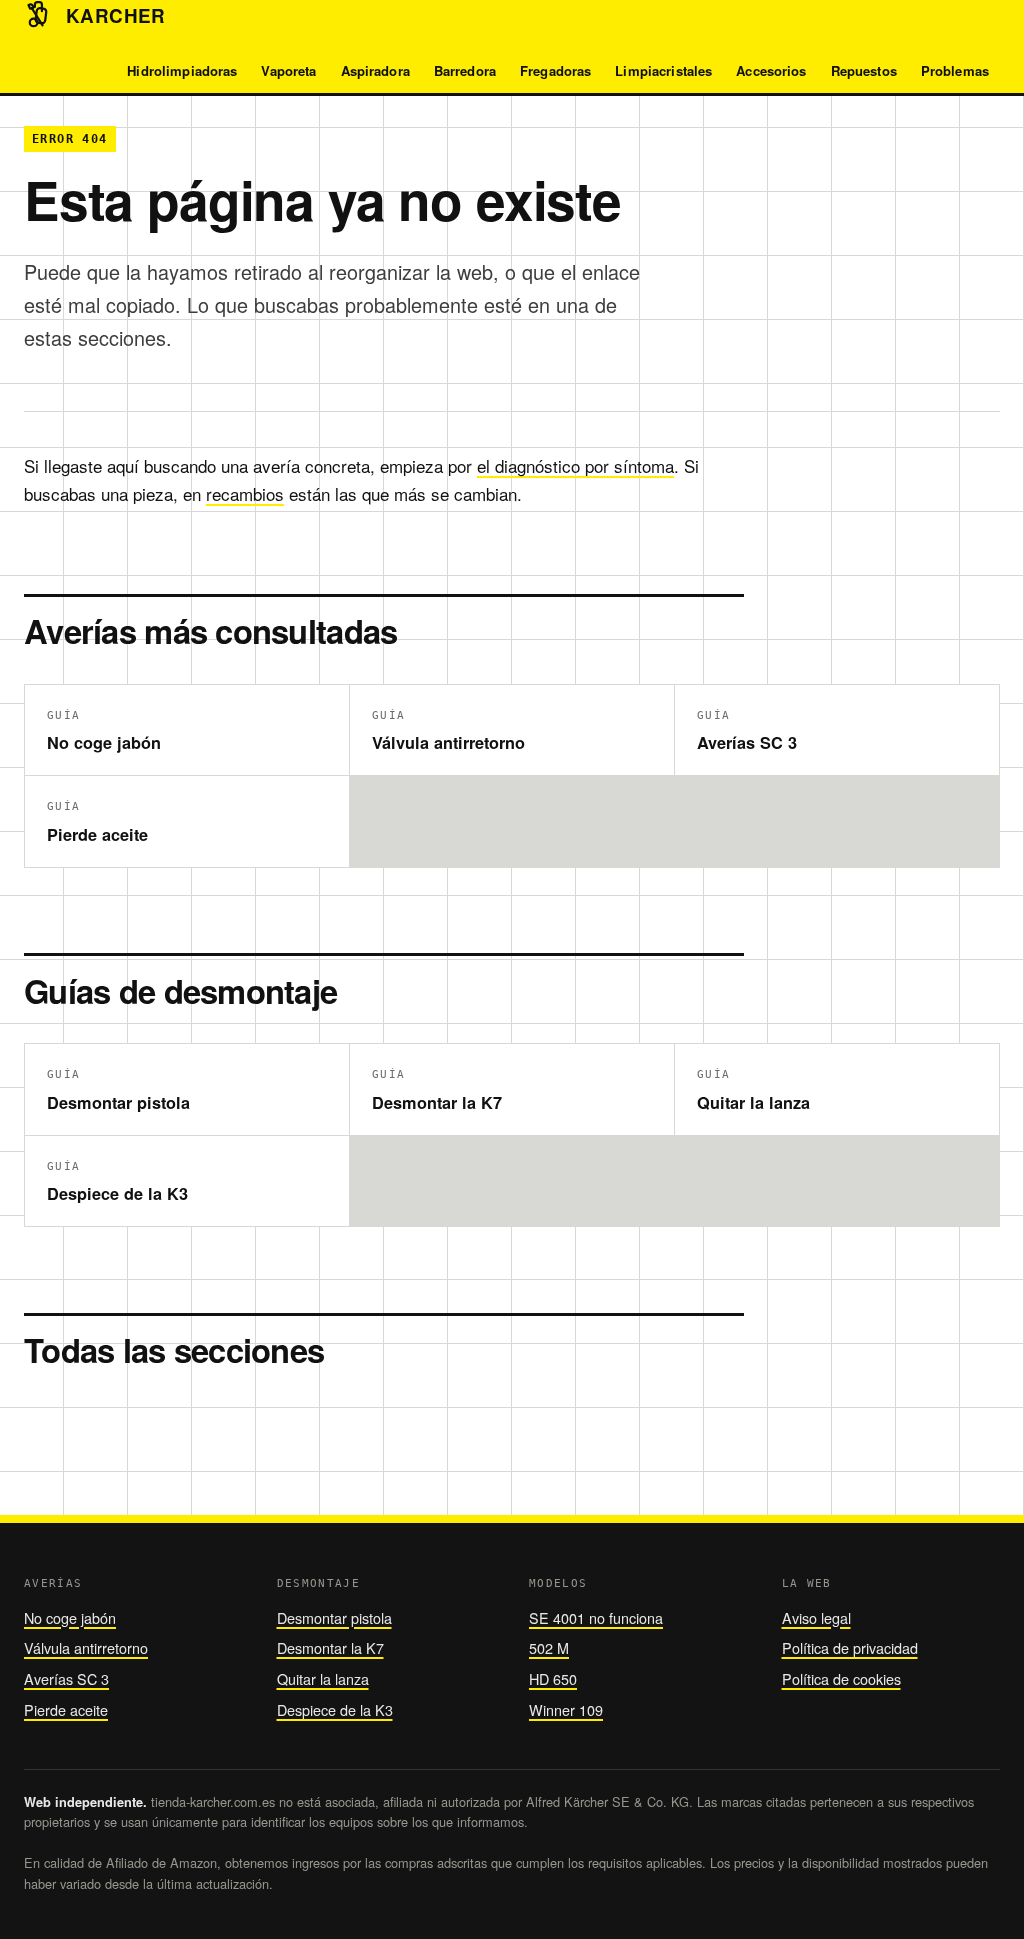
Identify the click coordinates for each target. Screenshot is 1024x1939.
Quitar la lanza (323, 1678)
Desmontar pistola (334, 1617)
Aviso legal (816, 1617)
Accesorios (771, 70)
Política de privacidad (850, 1647)
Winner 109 (566, 1709)
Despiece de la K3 (335, 1709)
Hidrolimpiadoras (182, 70)
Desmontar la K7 (330, 1647)
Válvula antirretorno (86, 1647)
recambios (245, 493)
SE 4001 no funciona (596, 1617)
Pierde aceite (66, 1709)
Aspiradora (375, 70)
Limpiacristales (663, 70)
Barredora (465, 70)
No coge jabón (70, 1617)
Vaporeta (288, 70)
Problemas (955, 70)
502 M (549, 1647)
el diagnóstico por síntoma (575, 465)
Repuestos (864, 70)
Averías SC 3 (66, 1678)
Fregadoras (555, 70)
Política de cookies (841, 1678)
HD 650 (553, 1678)
